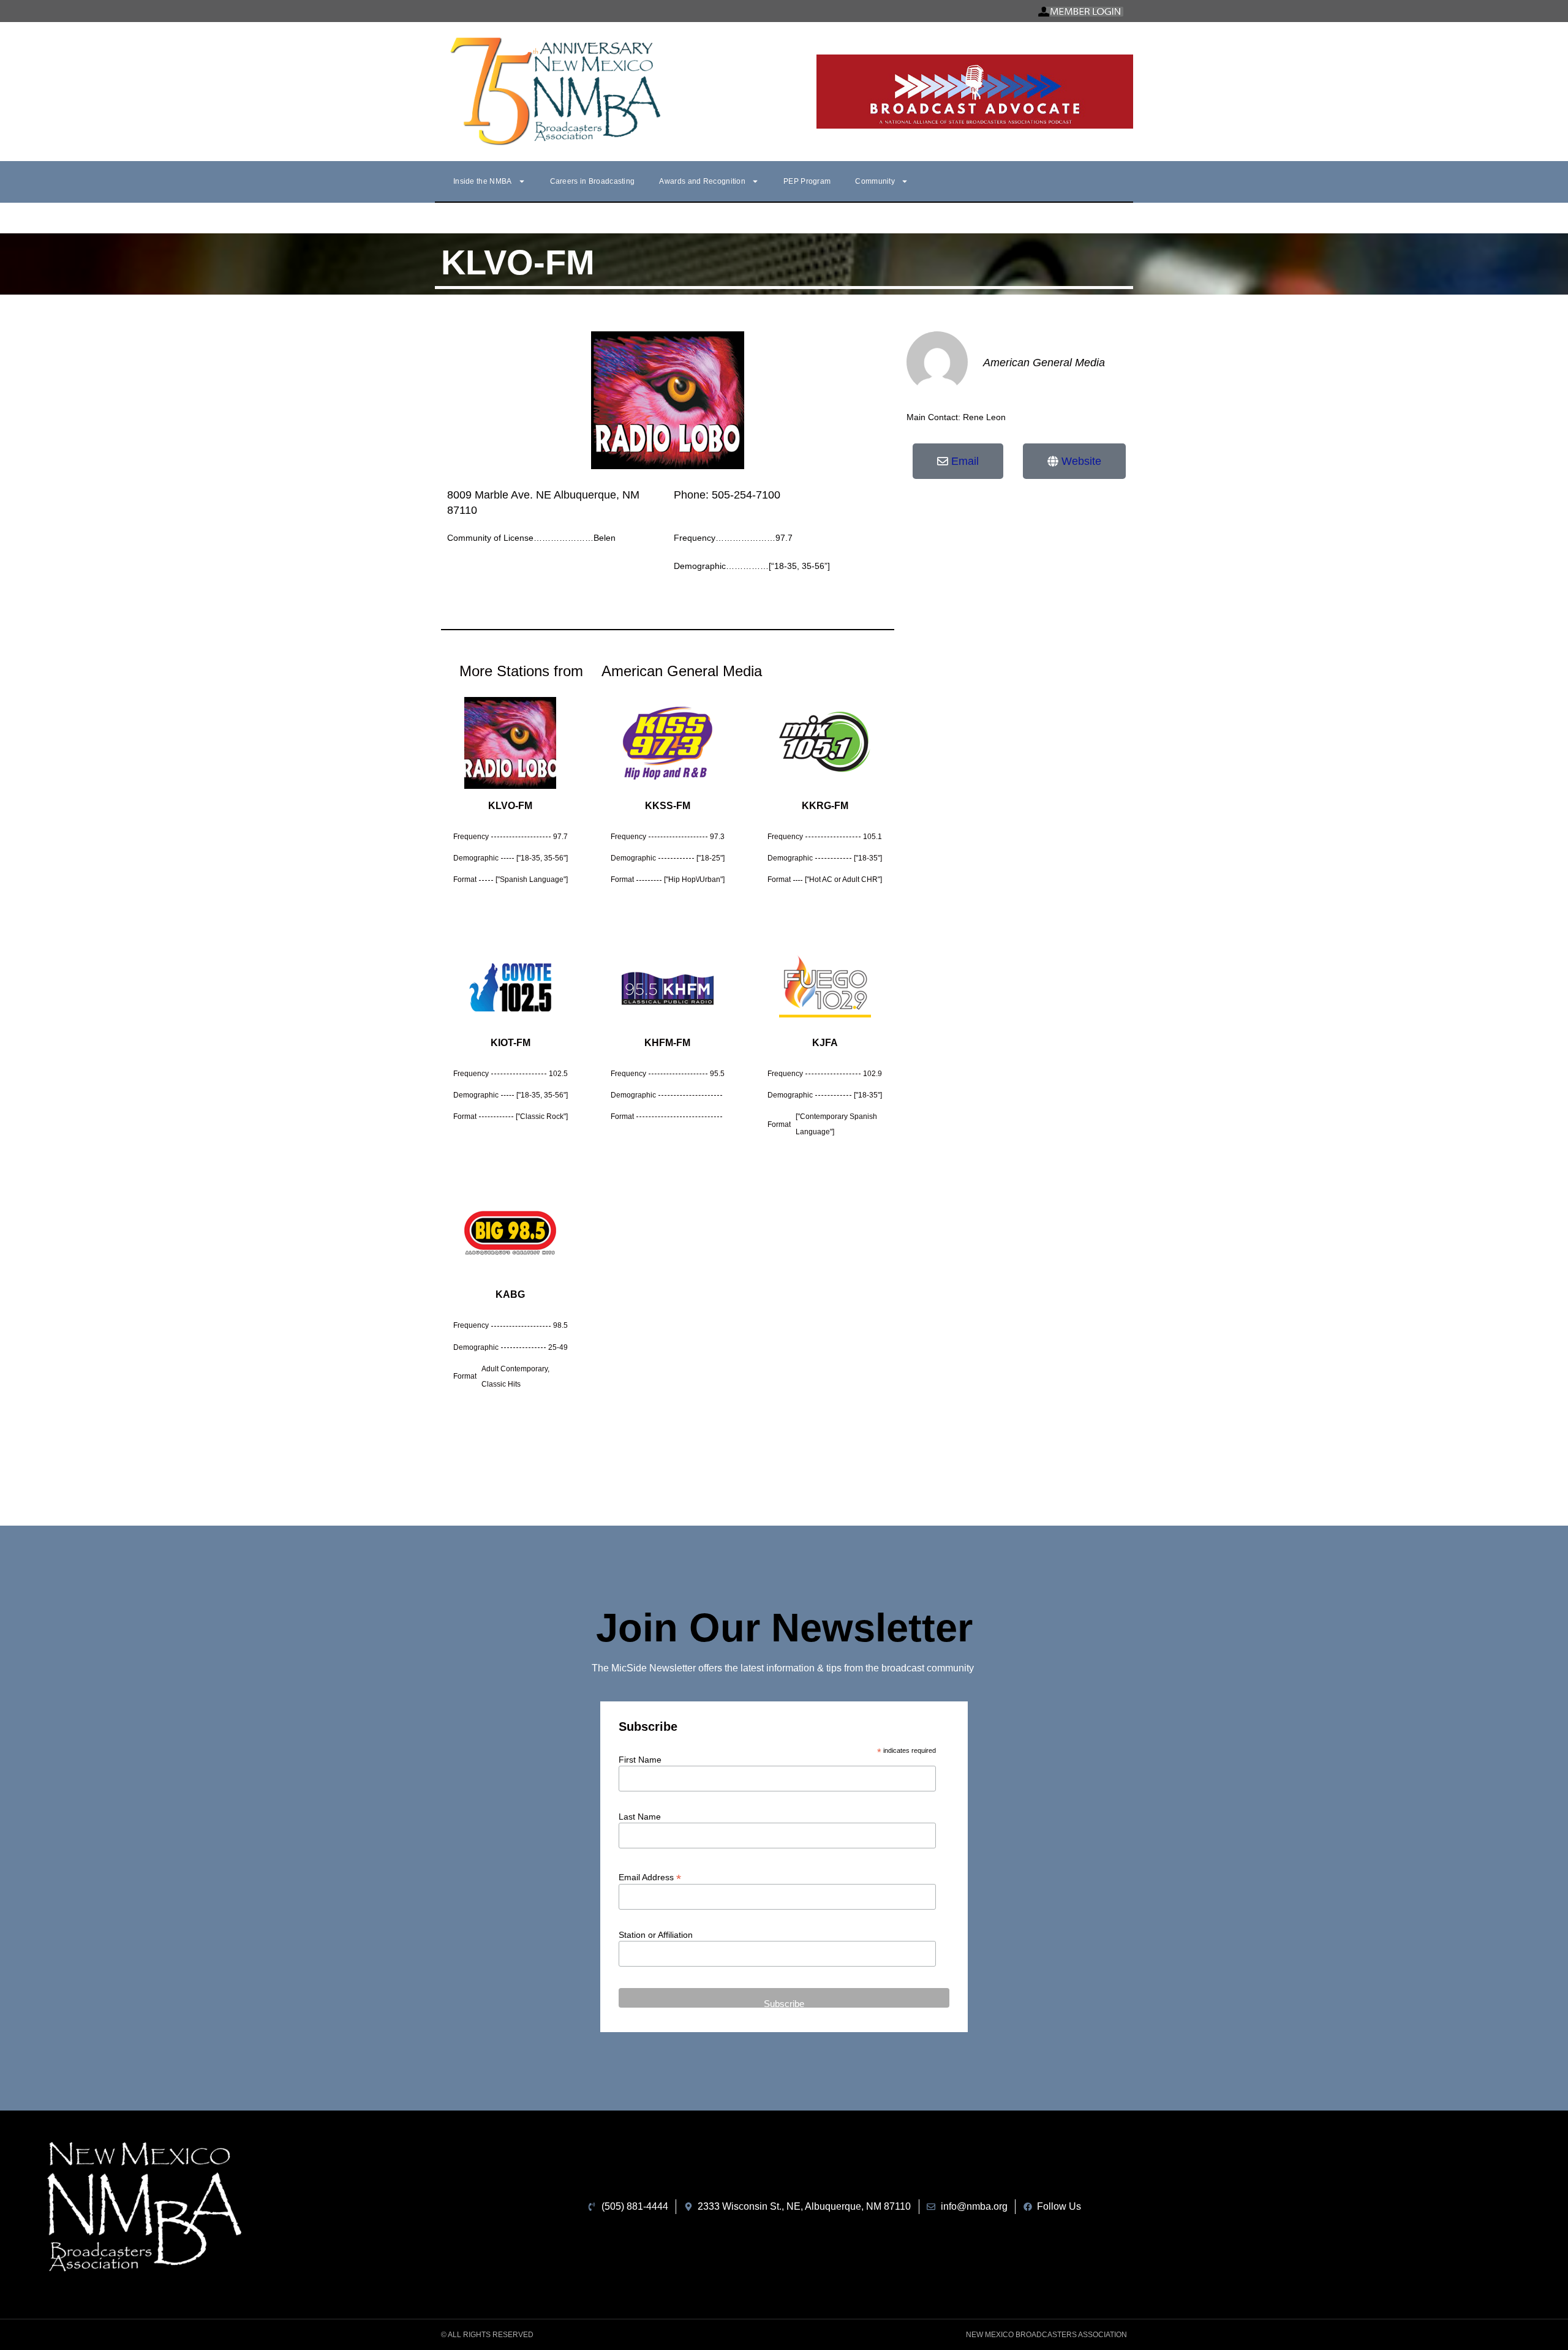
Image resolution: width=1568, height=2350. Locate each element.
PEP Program (807, 181)
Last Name (640, 1817)
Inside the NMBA (483, 181)
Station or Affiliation (656, 1935)
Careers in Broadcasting (593, 181)
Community (875, 181)
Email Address (650, 1877)
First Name (640, 1760)
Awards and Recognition (702, 181)
